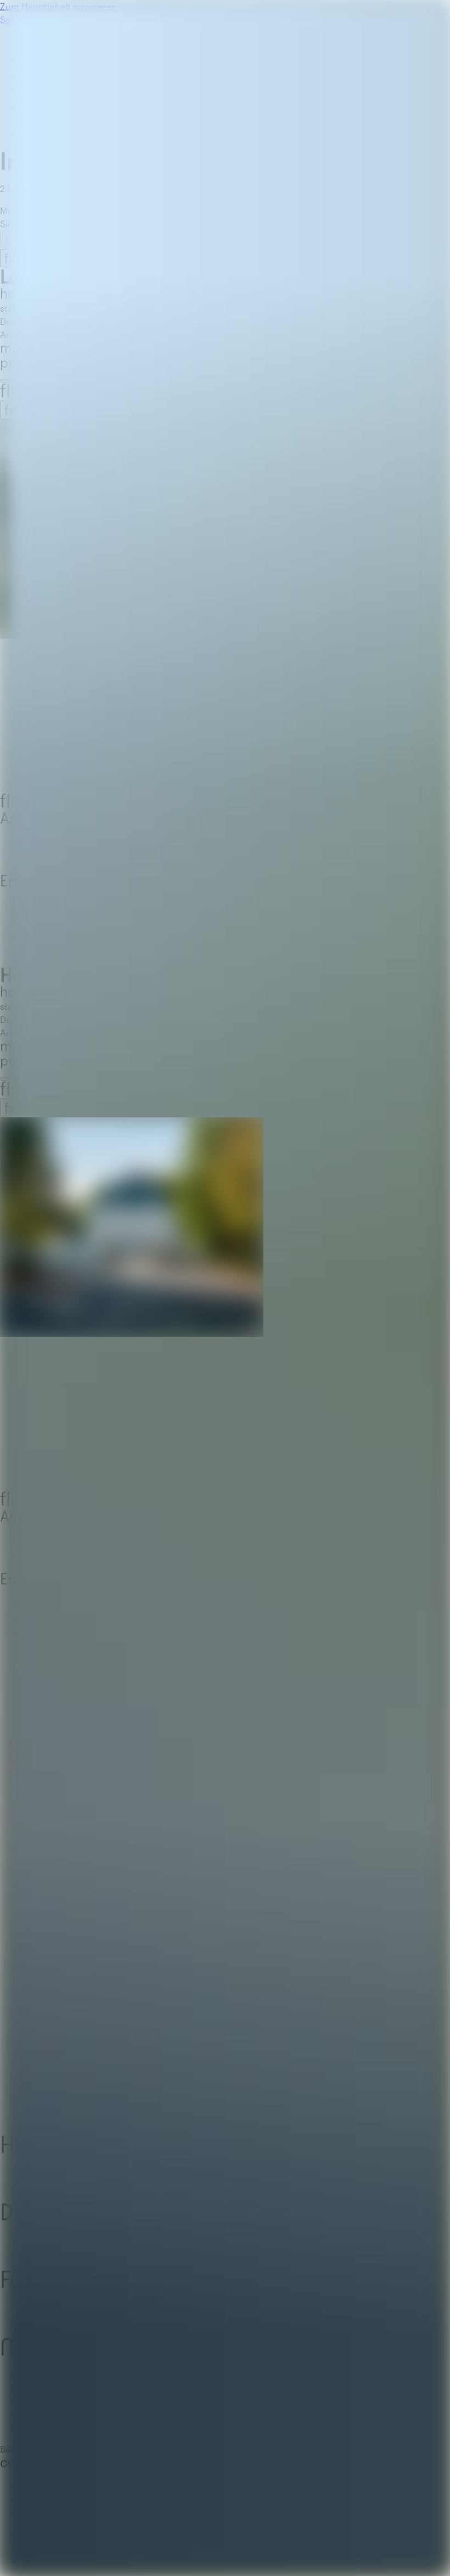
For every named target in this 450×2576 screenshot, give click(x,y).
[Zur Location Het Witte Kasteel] (225, 1305)
